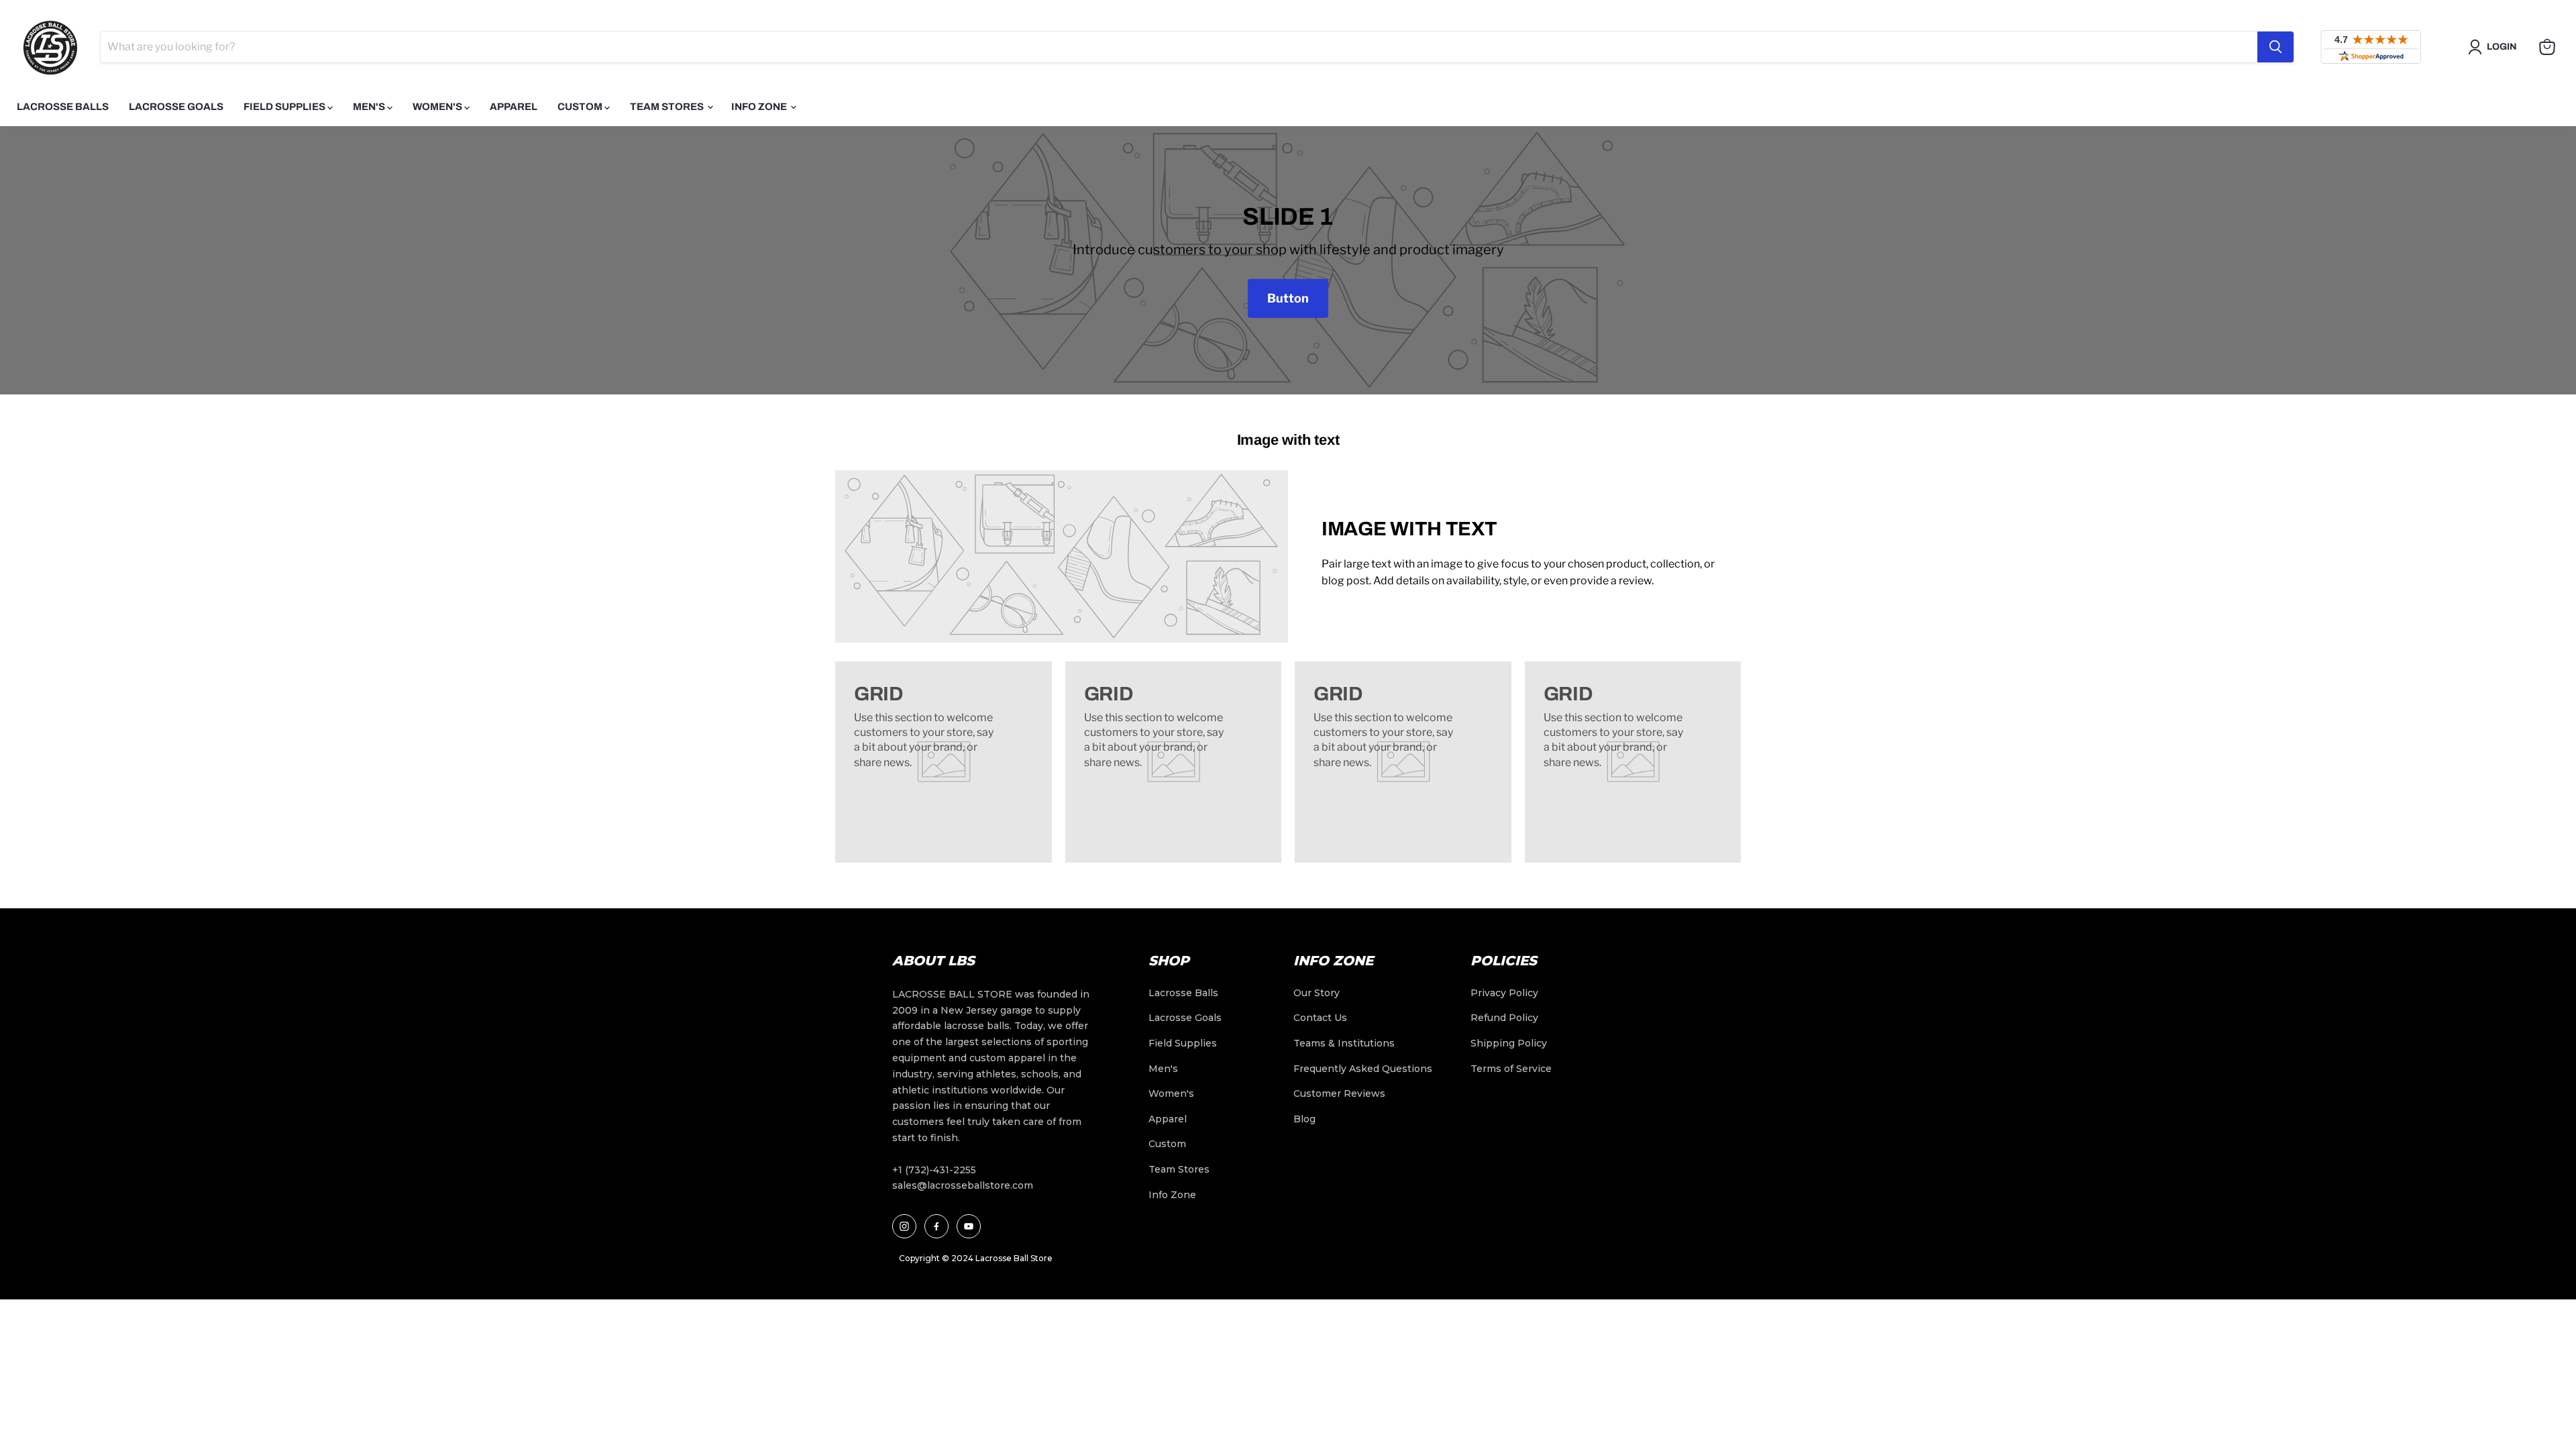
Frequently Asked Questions (1363, 1069)
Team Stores (668, 107)
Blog (1304, 1119)
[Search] (2275, 47)
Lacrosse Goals (176, 107)
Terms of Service (1511, 1069)
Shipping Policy (1509, 1043)
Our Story (1317, 993)
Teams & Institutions (1344, 1043)
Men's (370, 107)
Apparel (514, 107)
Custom (581, 107)
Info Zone (760, 107)
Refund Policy (1504, 1018)
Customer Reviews (1339, 1093)
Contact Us (1320, 1018)
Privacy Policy (1504, 993)
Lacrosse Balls (63, 107)
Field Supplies (285, 107)
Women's (438, 107)
